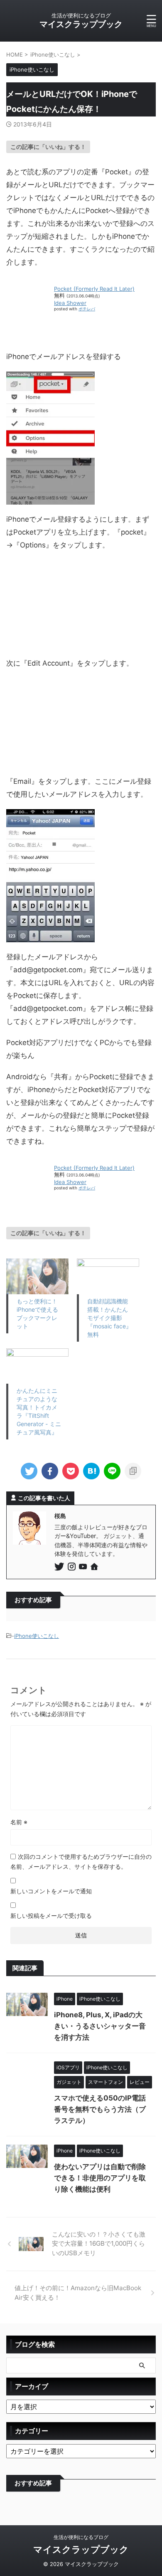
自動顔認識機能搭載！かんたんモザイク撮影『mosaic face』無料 (109, 1318)
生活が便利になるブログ (81, 2537)
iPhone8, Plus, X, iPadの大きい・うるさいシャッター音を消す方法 (100, 2026)
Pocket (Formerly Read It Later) (94, 289)
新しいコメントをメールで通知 (51, 1891)
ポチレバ (87, 309)
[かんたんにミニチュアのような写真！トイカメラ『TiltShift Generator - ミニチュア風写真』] (37, 1366)
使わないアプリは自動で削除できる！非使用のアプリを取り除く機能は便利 (100, 2178)
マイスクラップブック (81, 24)
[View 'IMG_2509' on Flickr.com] (50, 936)
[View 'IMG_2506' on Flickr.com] (50, 760)
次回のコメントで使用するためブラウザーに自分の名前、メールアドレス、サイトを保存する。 (81, 1861)
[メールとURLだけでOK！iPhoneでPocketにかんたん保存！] (91, 1471)
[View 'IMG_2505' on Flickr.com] (50, 642)
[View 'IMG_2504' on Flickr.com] (50, 498)
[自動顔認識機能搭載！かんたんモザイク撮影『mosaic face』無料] (108, 1276)
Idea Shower (70, 303)
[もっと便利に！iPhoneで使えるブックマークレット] (37, 1276)
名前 (19, 1822)
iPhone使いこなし (37, 1636)
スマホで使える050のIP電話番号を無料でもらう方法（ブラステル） (100, 2109)
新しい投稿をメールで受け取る (51, 1916)
